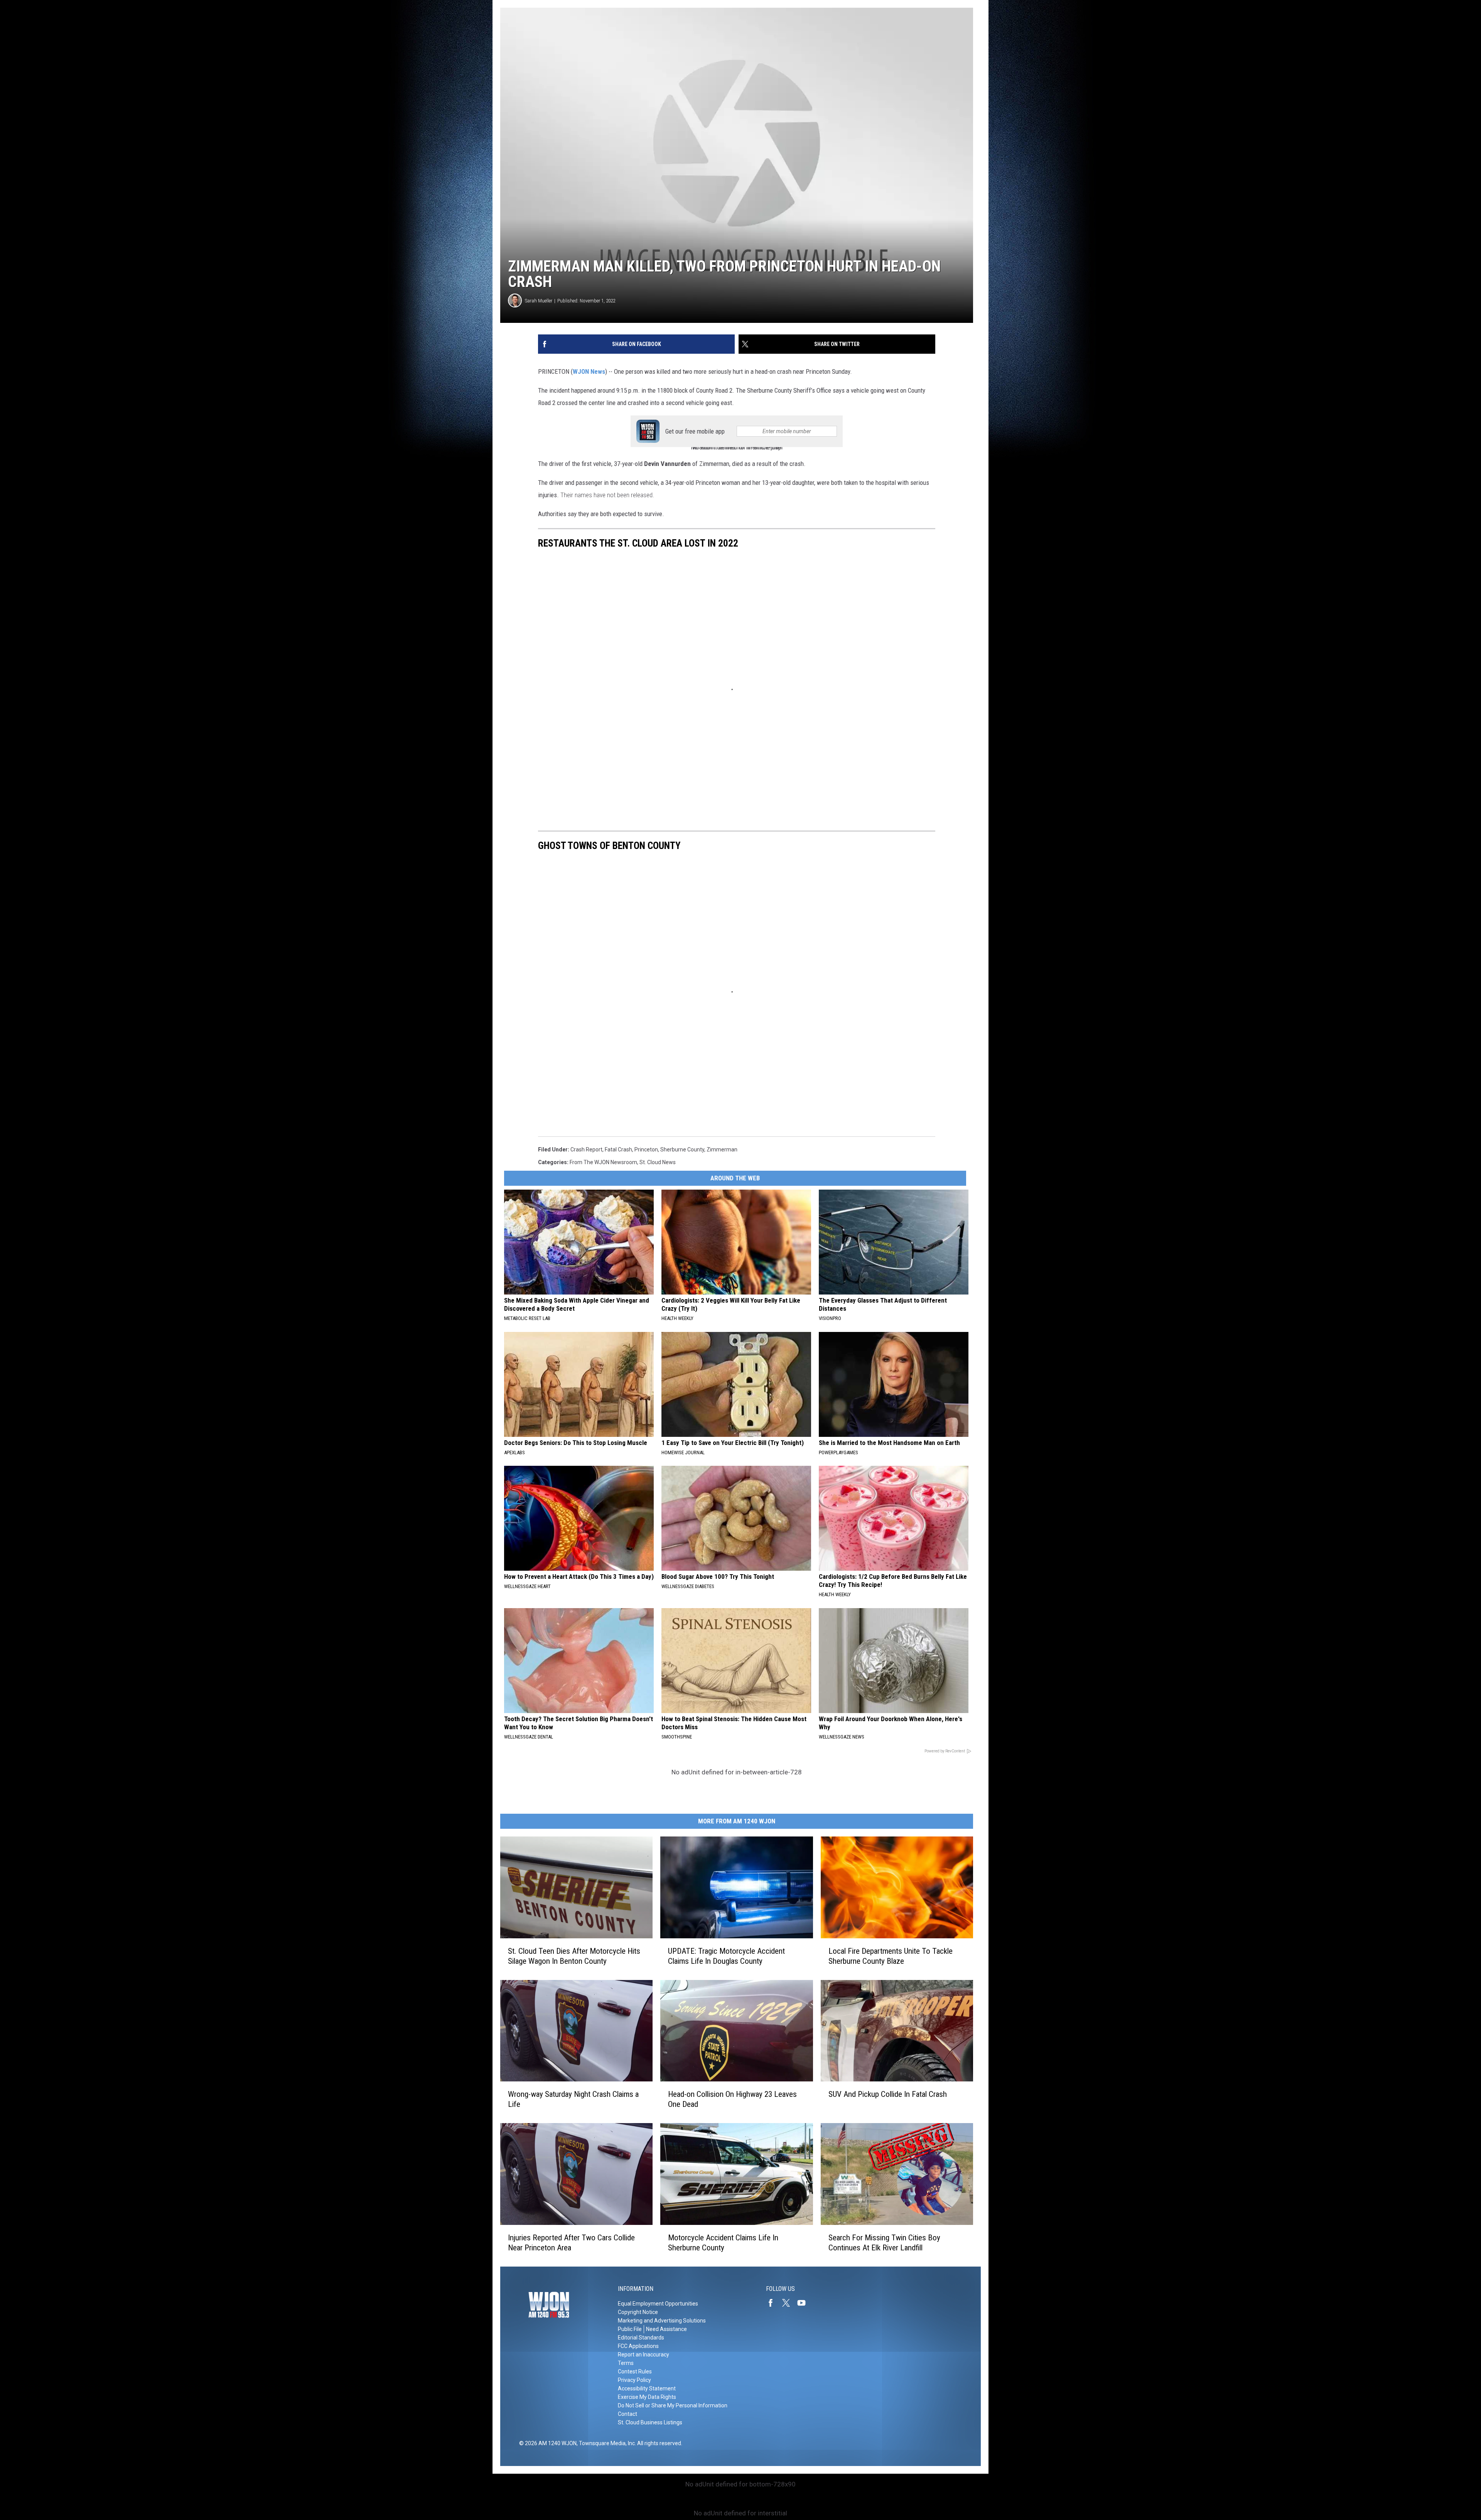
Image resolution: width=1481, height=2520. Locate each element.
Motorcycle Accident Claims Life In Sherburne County (723, 2243)
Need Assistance (666, 2329)
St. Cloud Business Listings (650, 2422)
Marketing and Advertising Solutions (662, 2321)
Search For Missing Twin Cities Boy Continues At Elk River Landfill (884, 2243)
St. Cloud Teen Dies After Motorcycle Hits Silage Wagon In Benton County (574, 1956)
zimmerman (722, 1149)
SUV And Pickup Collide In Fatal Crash (888, 2094)
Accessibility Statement (647, 2388)
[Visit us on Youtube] (805, 2303)
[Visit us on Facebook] (774, 2303)
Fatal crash (618, 1149)
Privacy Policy (634, 2380)
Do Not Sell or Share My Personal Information (673, 2405)
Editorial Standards (641, 2338)
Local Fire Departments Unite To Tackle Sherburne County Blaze (891, 1956)
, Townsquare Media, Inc (606, 2443)
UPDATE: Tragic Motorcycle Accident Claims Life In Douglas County (726, 1956)
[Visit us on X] (789, 2303)
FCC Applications (638, 2346)
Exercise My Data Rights (647, 2397)
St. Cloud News (658, 1162)
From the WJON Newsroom (603, 1162)
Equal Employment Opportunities (658, 2304)
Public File (630, 2329)
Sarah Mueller (539, 301)
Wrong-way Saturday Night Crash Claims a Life (573, 2099)
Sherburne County (682, 1149)
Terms (626, 2363)
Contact (627, 2414)
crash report (586, 1149)
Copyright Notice (638, 2312)
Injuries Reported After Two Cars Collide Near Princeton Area (571, 2243)
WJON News (589, 371)
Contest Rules (635, 2371)
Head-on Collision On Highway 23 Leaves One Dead (732, 2099)
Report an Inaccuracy (644, 2355)
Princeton (646, 1149)
